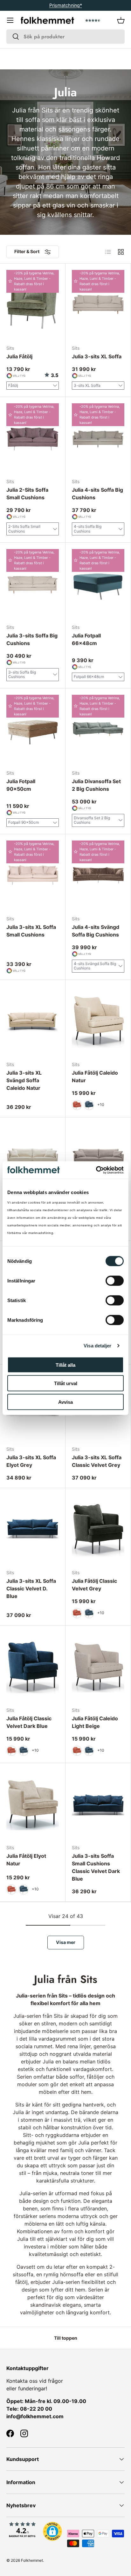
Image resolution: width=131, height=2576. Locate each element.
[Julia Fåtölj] (33, 305)
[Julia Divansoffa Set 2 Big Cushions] (98, 730)
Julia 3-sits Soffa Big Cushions (32, 639)
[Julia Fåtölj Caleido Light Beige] (98, 1667)
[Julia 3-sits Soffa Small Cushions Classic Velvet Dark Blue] (98, 1804)
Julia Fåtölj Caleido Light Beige (95, 1722)
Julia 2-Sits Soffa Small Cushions (27, 494)
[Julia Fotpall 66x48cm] (98, 584)
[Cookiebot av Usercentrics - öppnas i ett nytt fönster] (96, 1170)
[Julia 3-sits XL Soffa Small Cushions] (33, 875)
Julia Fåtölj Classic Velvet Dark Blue (29, 1722)
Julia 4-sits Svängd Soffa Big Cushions (96, 931)
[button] (121, 20)
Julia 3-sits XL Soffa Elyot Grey (31, 1461)
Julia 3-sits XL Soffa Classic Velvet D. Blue (31, 1588)
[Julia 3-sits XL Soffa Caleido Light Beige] (98, 1159)
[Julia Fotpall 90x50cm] (33, 730)
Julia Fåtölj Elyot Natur (26, 1860)
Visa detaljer (97, 1346)
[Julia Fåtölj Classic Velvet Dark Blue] (33, 1667)
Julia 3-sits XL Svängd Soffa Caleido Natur (24, 1080)
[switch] (115, 1281)
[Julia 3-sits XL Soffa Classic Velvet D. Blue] (33, 1529)
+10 (101, 1105)
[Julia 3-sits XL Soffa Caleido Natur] (33, 1159)
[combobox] (65, 37)
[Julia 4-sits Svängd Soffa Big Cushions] (98, 875)
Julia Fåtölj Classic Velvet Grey (94, 1585)
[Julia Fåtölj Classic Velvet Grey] (98, 1529)
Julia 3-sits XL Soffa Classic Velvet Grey (97, 1461)
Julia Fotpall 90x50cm (21, 785)
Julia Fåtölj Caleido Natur (95, 1077)
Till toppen (66, 2338)
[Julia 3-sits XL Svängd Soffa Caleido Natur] (33, 1021)
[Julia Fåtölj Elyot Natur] (33, 1804)
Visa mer (66, 1942)
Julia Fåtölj (19, 356)
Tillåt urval (66, 1383)
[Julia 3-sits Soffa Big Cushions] (33, 584)
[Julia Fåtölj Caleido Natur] (98, 1021)
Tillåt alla (65, 1365)
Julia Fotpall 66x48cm (86, 639)
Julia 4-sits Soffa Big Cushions (97, 494)
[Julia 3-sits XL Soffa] (98, 305)
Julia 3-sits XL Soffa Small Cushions (31, 931)
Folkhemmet (32, 2560)
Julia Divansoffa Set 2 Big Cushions (96, 785)
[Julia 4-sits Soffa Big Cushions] (98, 438)
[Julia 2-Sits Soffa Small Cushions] (33, 438)
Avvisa (65, 1402)
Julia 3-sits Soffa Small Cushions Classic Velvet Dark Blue (96, 1867)
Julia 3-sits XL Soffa (97, 356)
